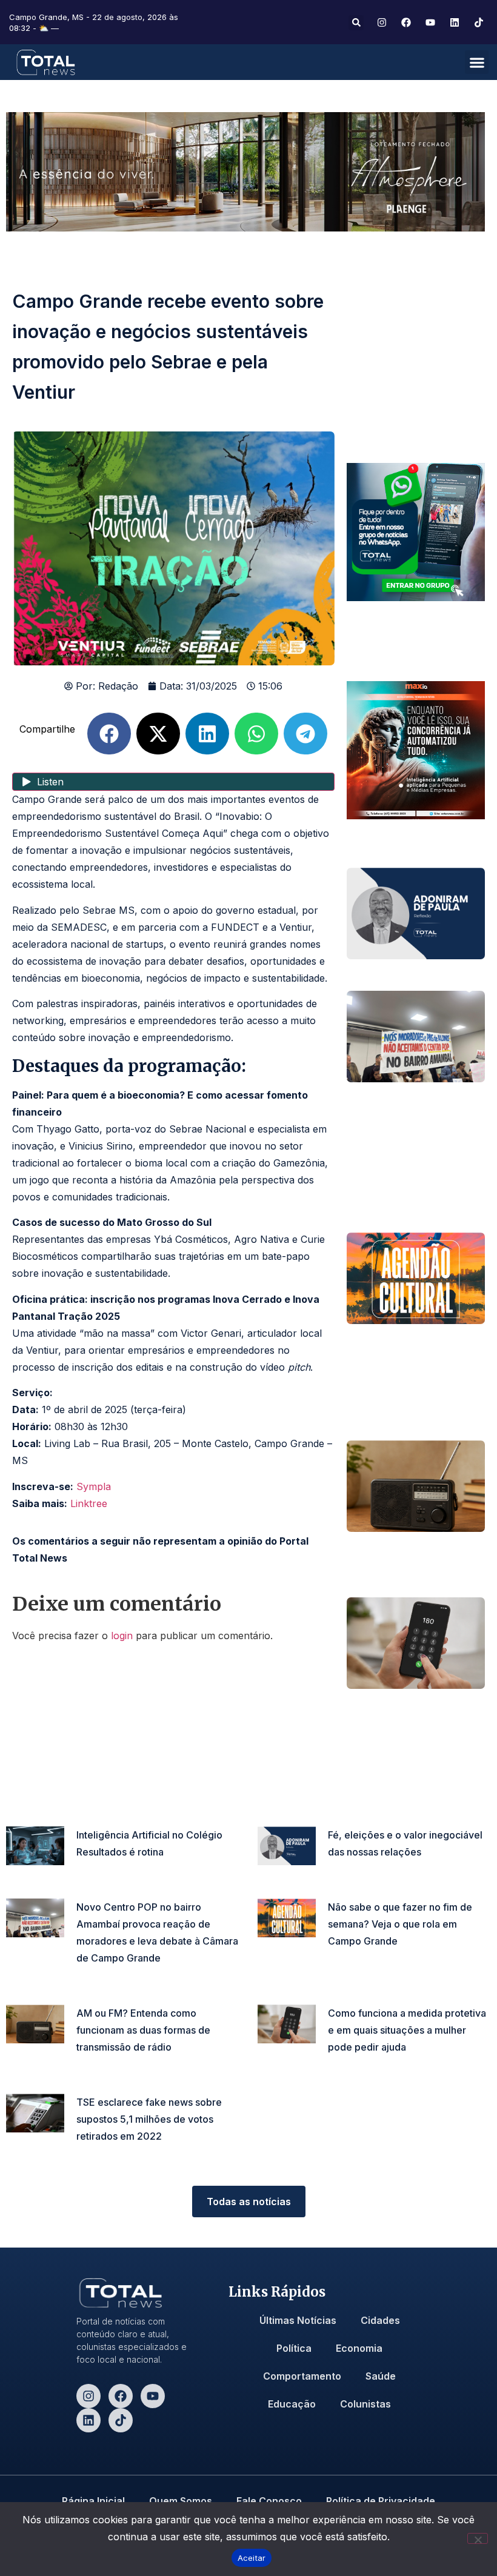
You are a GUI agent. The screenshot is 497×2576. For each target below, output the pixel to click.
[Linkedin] (88, 2420)
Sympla (94, 1486)
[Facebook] (121, 2396)
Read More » (99, 1870)
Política (294, 2348)
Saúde (381, 2376)
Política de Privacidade (381, 2501)
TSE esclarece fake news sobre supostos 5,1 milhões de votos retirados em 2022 (149, 2119)
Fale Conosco (269, 2501)
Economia (359, 2348)
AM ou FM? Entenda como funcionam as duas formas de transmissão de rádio (143, 2030)
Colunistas (365, 2404)
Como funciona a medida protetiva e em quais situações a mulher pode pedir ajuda (407, 2030)
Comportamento (302, 2376)
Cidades (380, 2320)
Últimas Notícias (298, 2320)
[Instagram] (88, 2396)
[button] (356, 23)
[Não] (478, 2538)
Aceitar (252, 2558)
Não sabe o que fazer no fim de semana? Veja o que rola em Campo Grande (400, 1924)
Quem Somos (181, 2501)
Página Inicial (93, 2501)
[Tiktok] (121, 2420)
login (122, 1636)
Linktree (89, 1503)
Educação (292, 2404)
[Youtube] (153, 2396)
